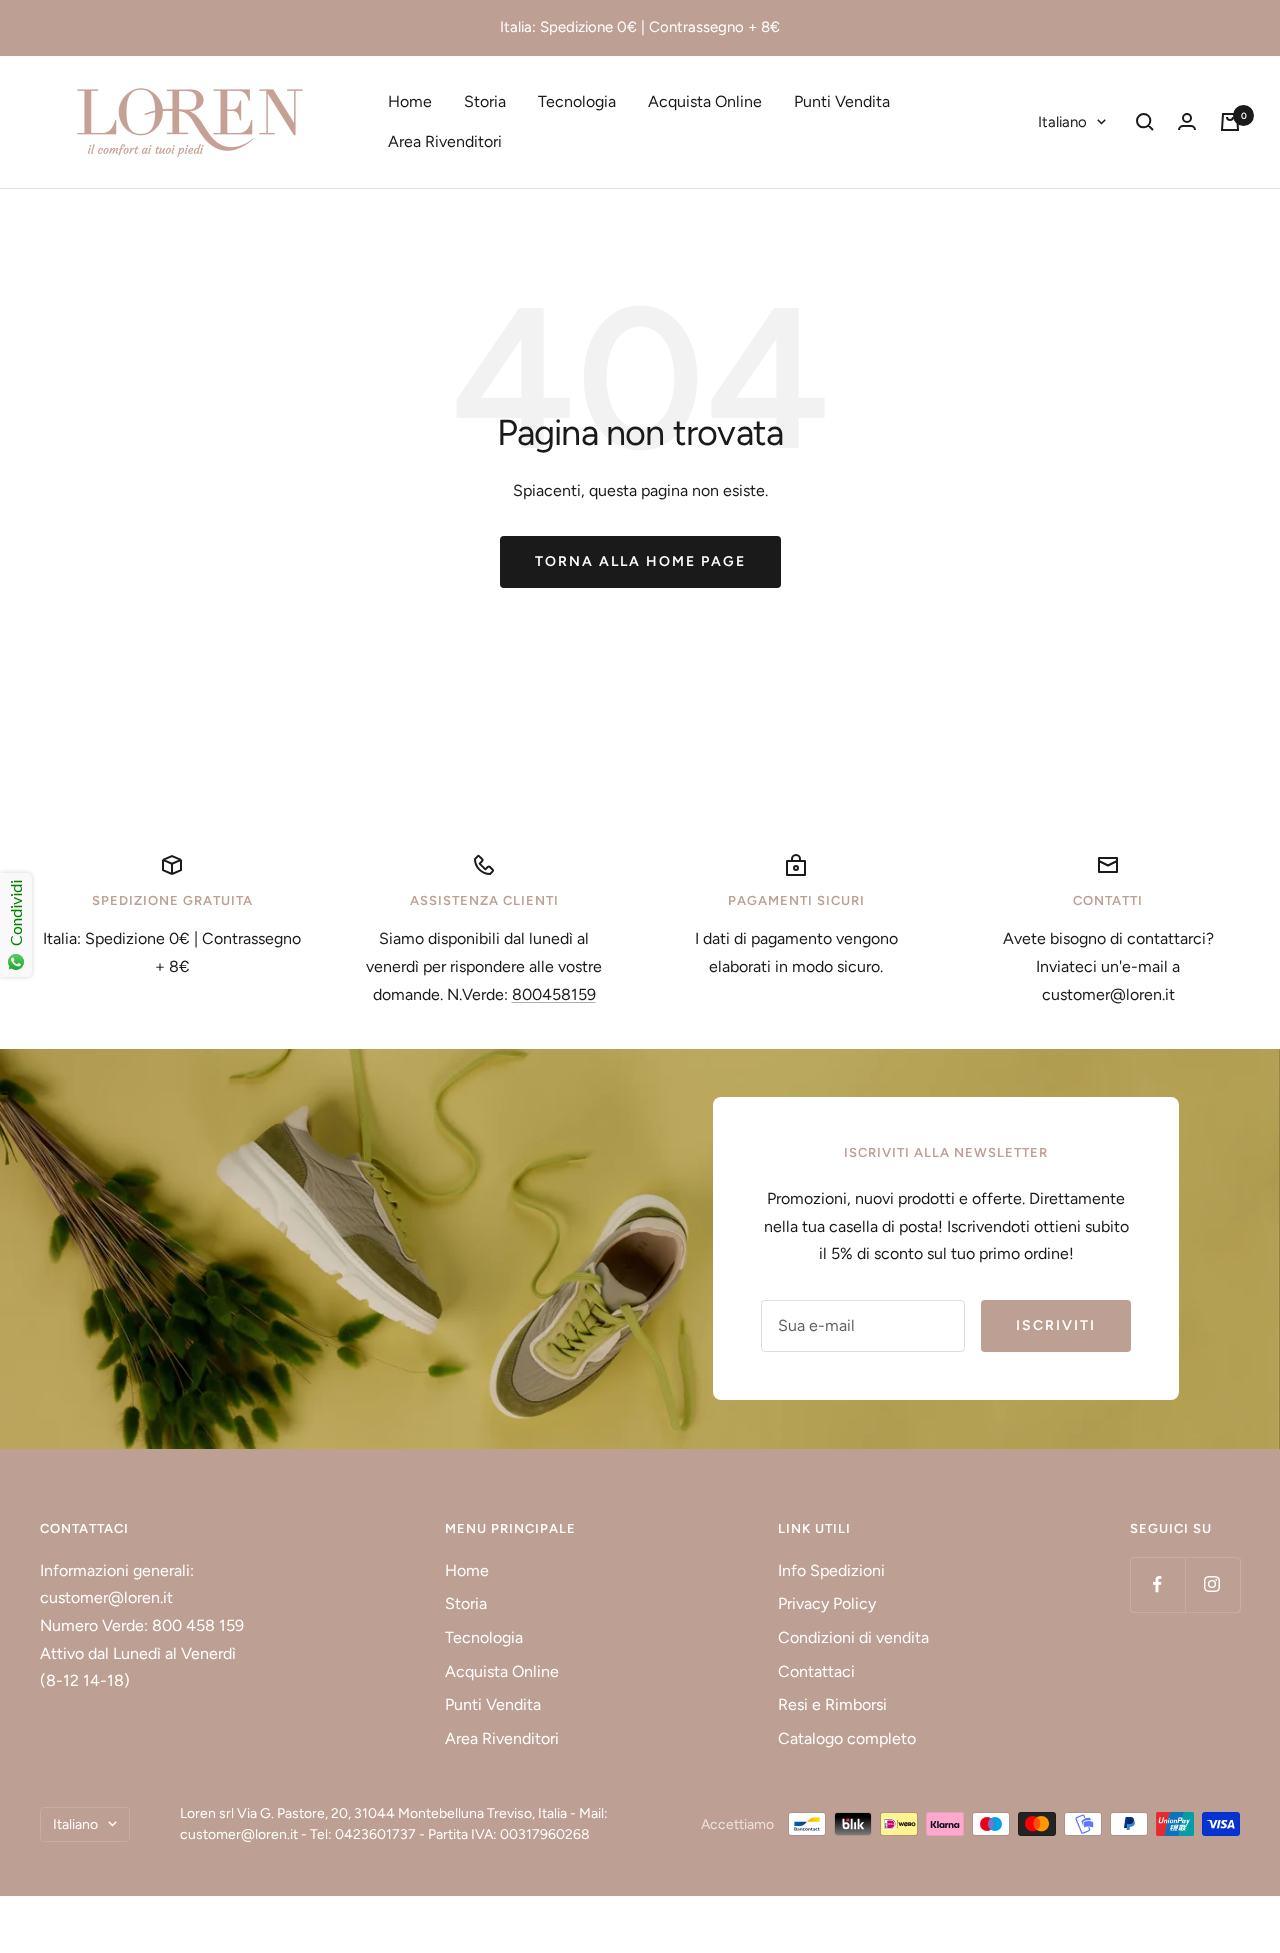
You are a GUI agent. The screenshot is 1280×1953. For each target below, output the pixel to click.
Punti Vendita (842, 101)
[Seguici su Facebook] (1157, 1584)
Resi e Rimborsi (832, 1704)
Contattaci (816, 1671)
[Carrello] (1230, 122)
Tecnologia (577, 101)
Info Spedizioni (831, 1570)
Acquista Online (705, 101)
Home (410, 101)
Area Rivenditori (445, 141)
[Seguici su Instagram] (1212, 1584)
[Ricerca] (1145, 122)
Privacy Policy (827, 1603)
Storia (485, 101)
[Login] (1187, 121)
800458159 (554, 994)
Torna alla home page (640, 561)
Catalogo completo (847, 1738)
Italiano (1062, 122)
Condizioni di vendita (853, 1637)
